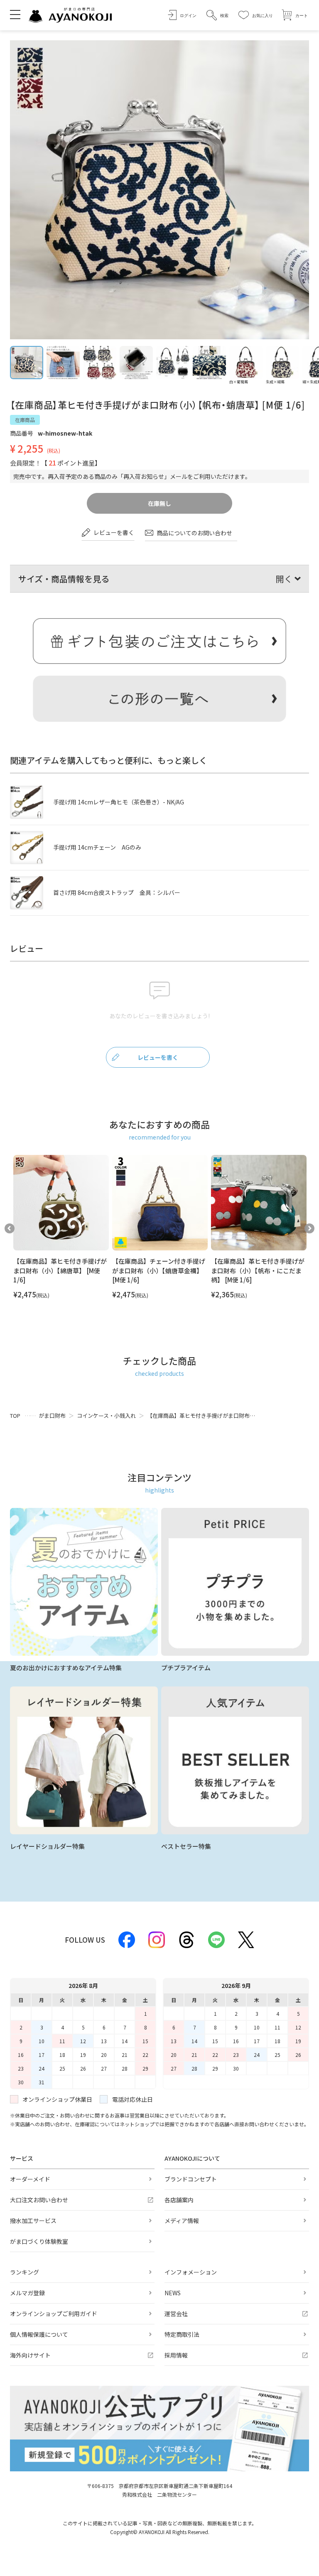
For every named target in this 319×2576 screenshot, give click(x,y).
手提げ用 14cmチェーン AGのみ (97, 847)
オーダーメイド (30, 2179)
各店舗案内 (179, 2200)
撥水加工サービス (33, 2221)
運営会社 (176, 2314)
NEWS (173, 2293)
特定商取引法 (182, 2334)
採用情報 (176, 2355)
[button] (217, 15)
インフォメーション (191, 2272)
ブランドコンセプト (191, 2179)
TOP (15, 1415)
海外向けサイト (30, 2355)
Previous (10, 1228)
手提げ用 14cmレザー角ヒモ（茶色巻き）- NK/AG (119, 802)
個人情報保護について (39, 2334)
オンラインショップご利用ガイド (54, 2314)
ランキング (25, 2272)
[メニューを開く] (15, 14)
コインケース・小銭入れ (106, 1415)
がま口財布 (52, 1415)
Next (309, 1228)
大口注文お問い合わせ (39, 2200)
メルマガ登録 (27, 2293)
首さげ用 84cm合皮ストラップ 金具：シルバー (117, 892)
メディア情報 (182, 2221)
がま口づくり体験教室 (39, 2241)
